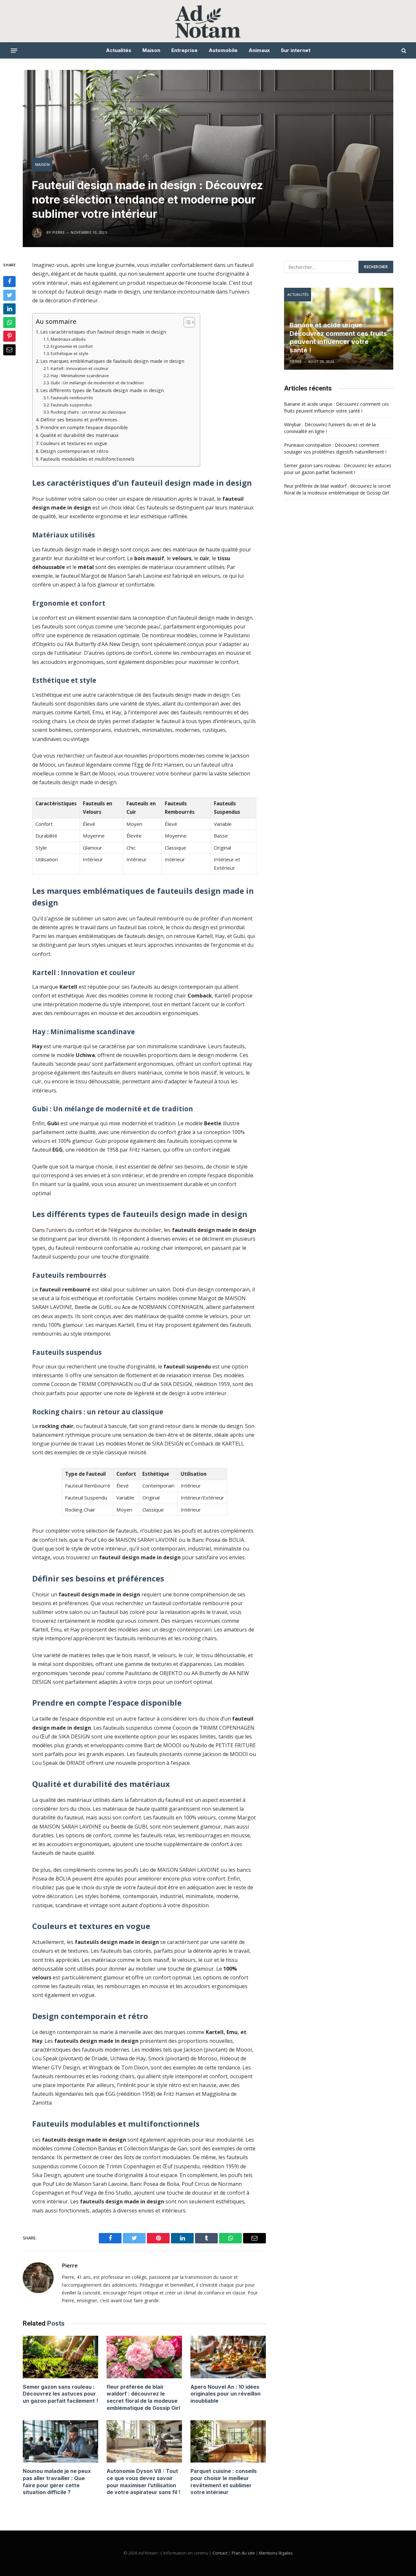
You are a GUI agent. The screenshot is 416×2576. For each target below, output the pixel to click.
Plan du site (243, 2553)
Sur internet (296, 50)
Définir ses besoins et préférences (79, 420)
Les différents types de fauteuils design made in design (102, 390)
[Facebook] (9, 282)
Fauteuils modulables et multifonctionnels (87, 459)
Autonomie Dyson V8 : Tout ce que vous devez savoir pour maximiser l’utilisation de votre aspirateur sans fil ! (143, 2482)
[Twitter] (9, 295)
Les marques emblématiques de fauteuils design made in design (112, 361)
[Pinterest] (9, 336)
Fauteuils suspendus (71, 405)
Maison (151, 50)
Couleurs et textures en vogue (74, 443)
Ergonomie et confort (72, 346)
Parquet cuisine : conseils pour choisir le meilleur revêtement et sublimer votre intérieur (224, 2482)
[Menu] (14, 50)
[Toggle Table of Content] (186, 322)
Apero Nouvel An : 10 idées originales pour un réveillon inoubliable (226, 2394)
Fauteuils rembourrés (72, 398)
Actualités (119, 50)
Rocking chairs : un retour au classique (88, 412)
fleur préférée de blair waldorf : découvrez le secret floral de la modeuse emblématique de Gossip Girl (143, 2397)
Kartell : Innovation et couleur (80, 368)
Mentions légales (276, 2553)
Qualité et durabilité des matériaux (79, 435)
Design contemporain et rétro (74, 451)
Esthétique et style (70, 353)
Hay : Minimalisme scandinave (80, 376)
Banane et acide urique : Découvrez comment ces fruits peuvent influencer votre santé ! (338, 338)
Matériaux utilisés (68, 339)
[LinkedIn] (9, 309)
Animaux (259, 50)
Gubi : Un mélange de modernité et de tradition (97, 383)
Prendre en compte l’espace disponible (84, 427)
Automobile (223, 50)
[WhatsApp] (9, 323)
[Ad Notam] (208, 21)
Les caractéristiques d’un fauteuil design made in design (103, 332)
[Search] (403, 51)
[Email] (9, 350)
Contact (220, 2553)
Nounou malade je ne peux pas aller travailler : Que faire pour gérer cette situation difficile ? (57, 2482)
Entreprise (184, 50)
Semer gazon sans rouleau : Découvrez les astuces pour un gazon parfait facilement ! (60, 2394)
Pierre (70, 2266)
